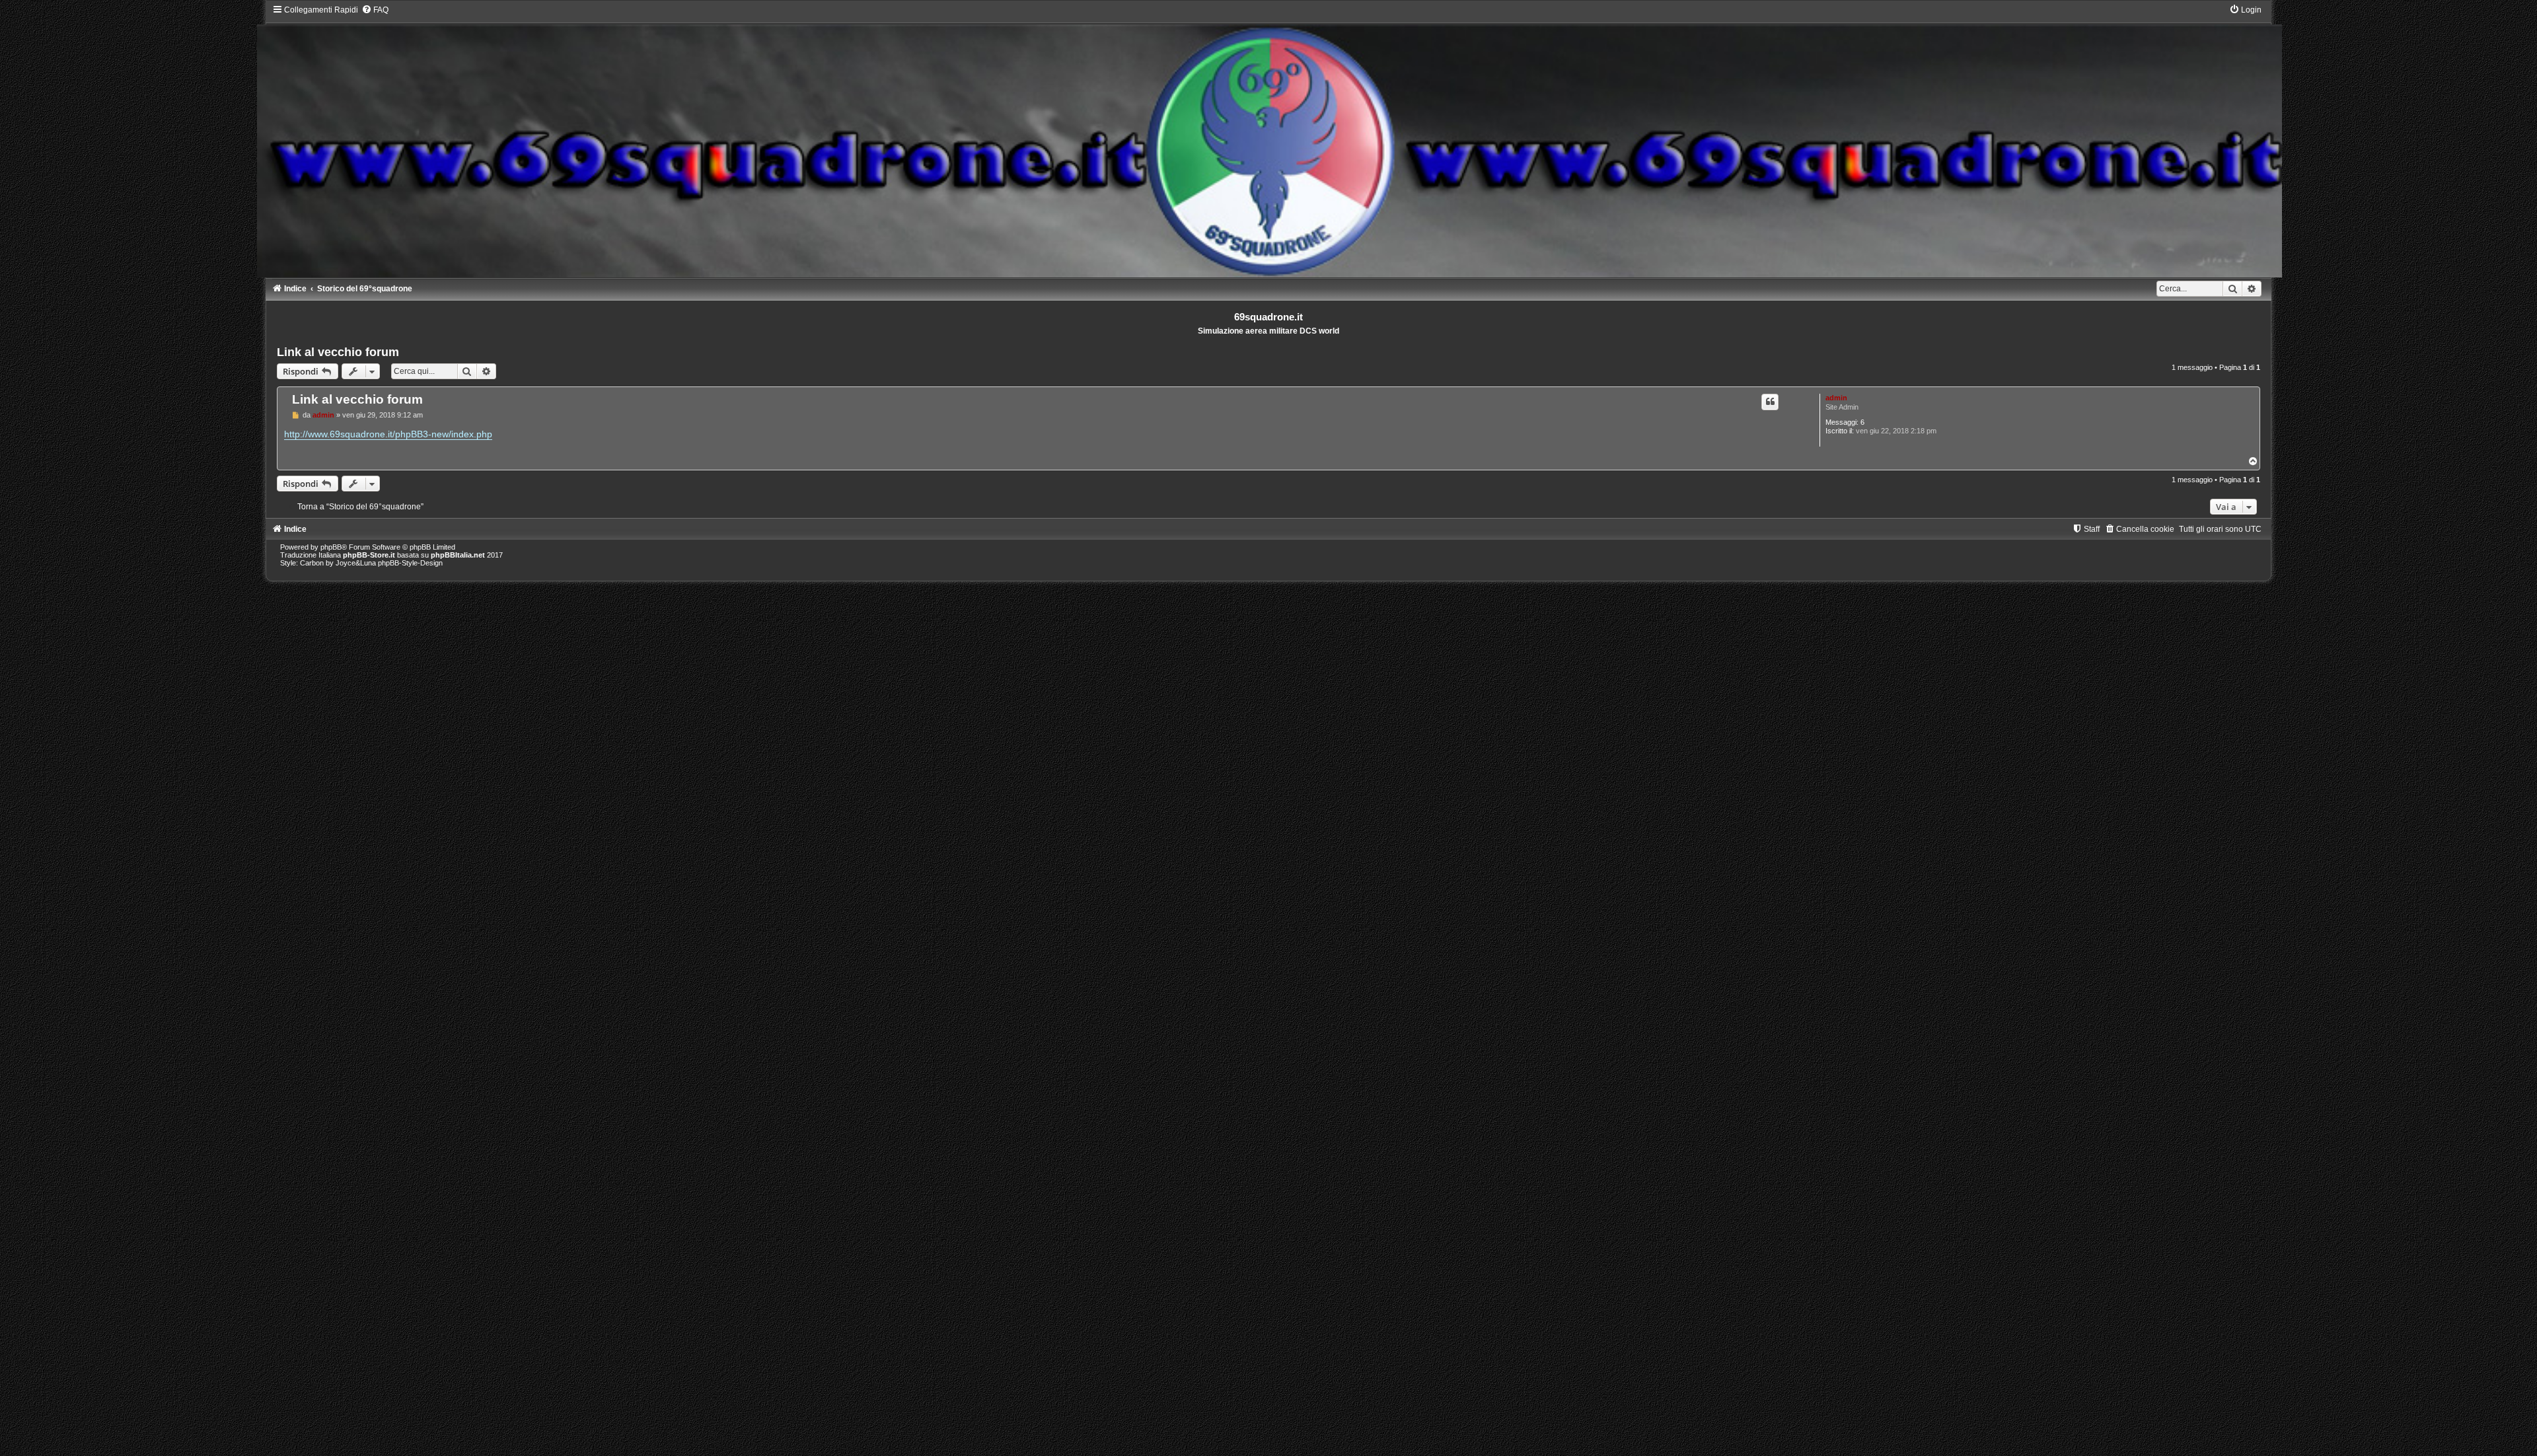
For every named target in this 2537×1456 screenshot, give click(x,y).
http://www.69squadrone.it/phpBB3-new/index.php (388, 434)
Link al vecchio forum (338, 352)
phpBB (331, 547)
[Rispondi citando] (1770, 402)
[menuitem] (375, 10)
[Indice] (1269, 141)
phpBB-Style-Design (410, 563)
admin (1836, 398)
